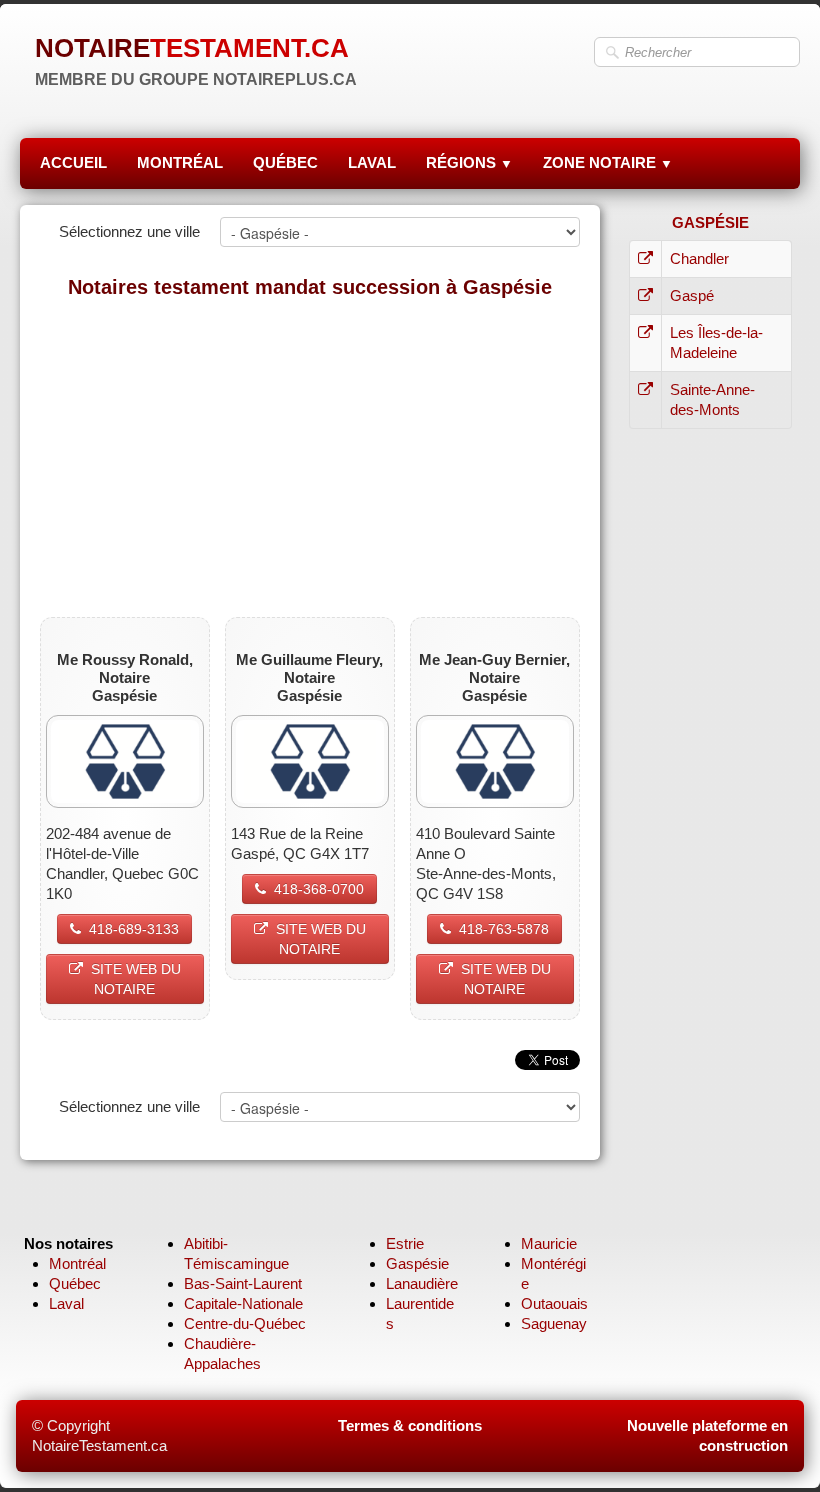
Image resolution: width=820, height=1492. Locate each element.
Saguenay (554, 1323)
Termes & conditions (410, 1425)
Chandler (699, 258)
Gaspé (692, 295)
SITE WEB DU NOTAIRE (136, 979)
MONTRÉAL (180, 162)
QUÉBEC (285, 162)
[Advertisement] (310, 457)
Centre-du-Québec (245, 1323)
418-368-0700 (319, 889)
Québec (75, 1283)
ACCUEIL (73, 162)
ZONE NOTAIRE (608, 162)
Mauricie (549, 1243)
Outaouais (554, 1303)
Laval (66, 1303)
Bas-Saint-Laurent (243, 1283)
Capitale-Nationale (243, 1303)
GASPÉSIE (710, 222)
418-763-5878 (504, 929)
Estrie (405, 1243)
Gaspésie (417, 1263)
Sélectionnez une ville (129, 231)
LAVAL (372, 162)
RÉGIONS (469, 162)
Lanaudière (422, 1283)
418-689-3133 (134, 929)
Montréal (77, 1263)
